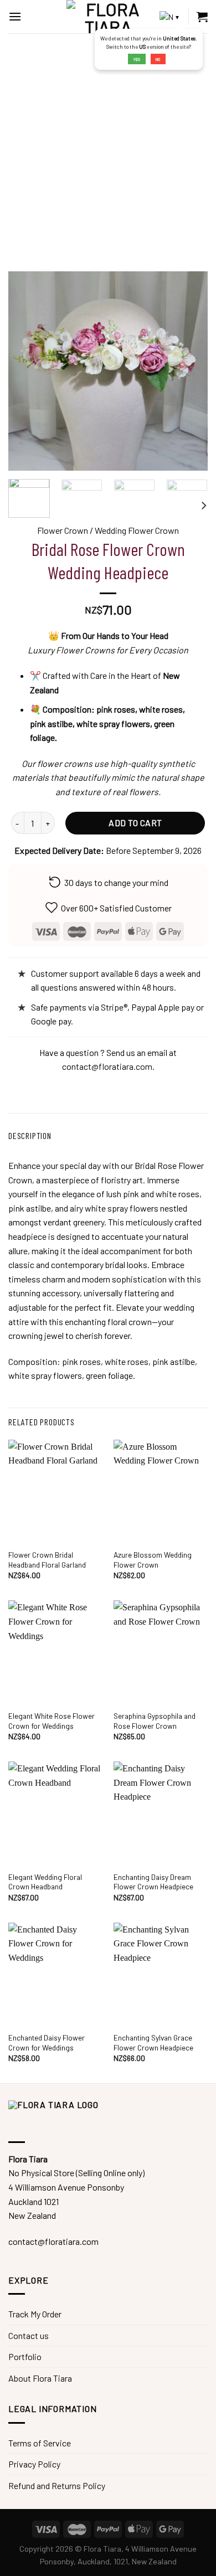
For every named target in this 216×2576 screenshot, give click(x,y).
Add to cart (135, 823)
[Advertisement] (108, 147)
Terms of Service (40, 2443)
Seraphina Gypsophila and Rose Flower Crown (155, 1721)
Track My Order (35, 2314)
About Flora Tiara (40, 2378)
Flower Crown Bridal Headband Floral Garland (47, 1560)
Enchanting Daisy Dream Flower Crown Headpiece (153, 1882)
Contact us (29, 2335)
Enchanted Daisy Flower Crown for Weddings (47, 2042)
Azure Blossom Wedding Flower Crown (153, 1560)
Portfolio (25, 2356)
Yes (137, 59)
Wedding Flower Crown (137, 530)
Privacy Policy (34, 2464)
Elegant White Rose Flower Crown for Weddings (52, 1721)
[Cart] (202, 17)
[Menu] (15, 16)
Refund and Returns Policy (57, 2485)
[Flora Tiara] (108, 17)
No (158, 59)
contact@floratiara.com (107, 1066)
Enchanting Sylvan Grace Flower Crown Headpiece (153, 2042)
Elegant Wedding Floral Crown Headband (45, 1882)
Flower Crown (63, 530)
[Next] (203, 505)
